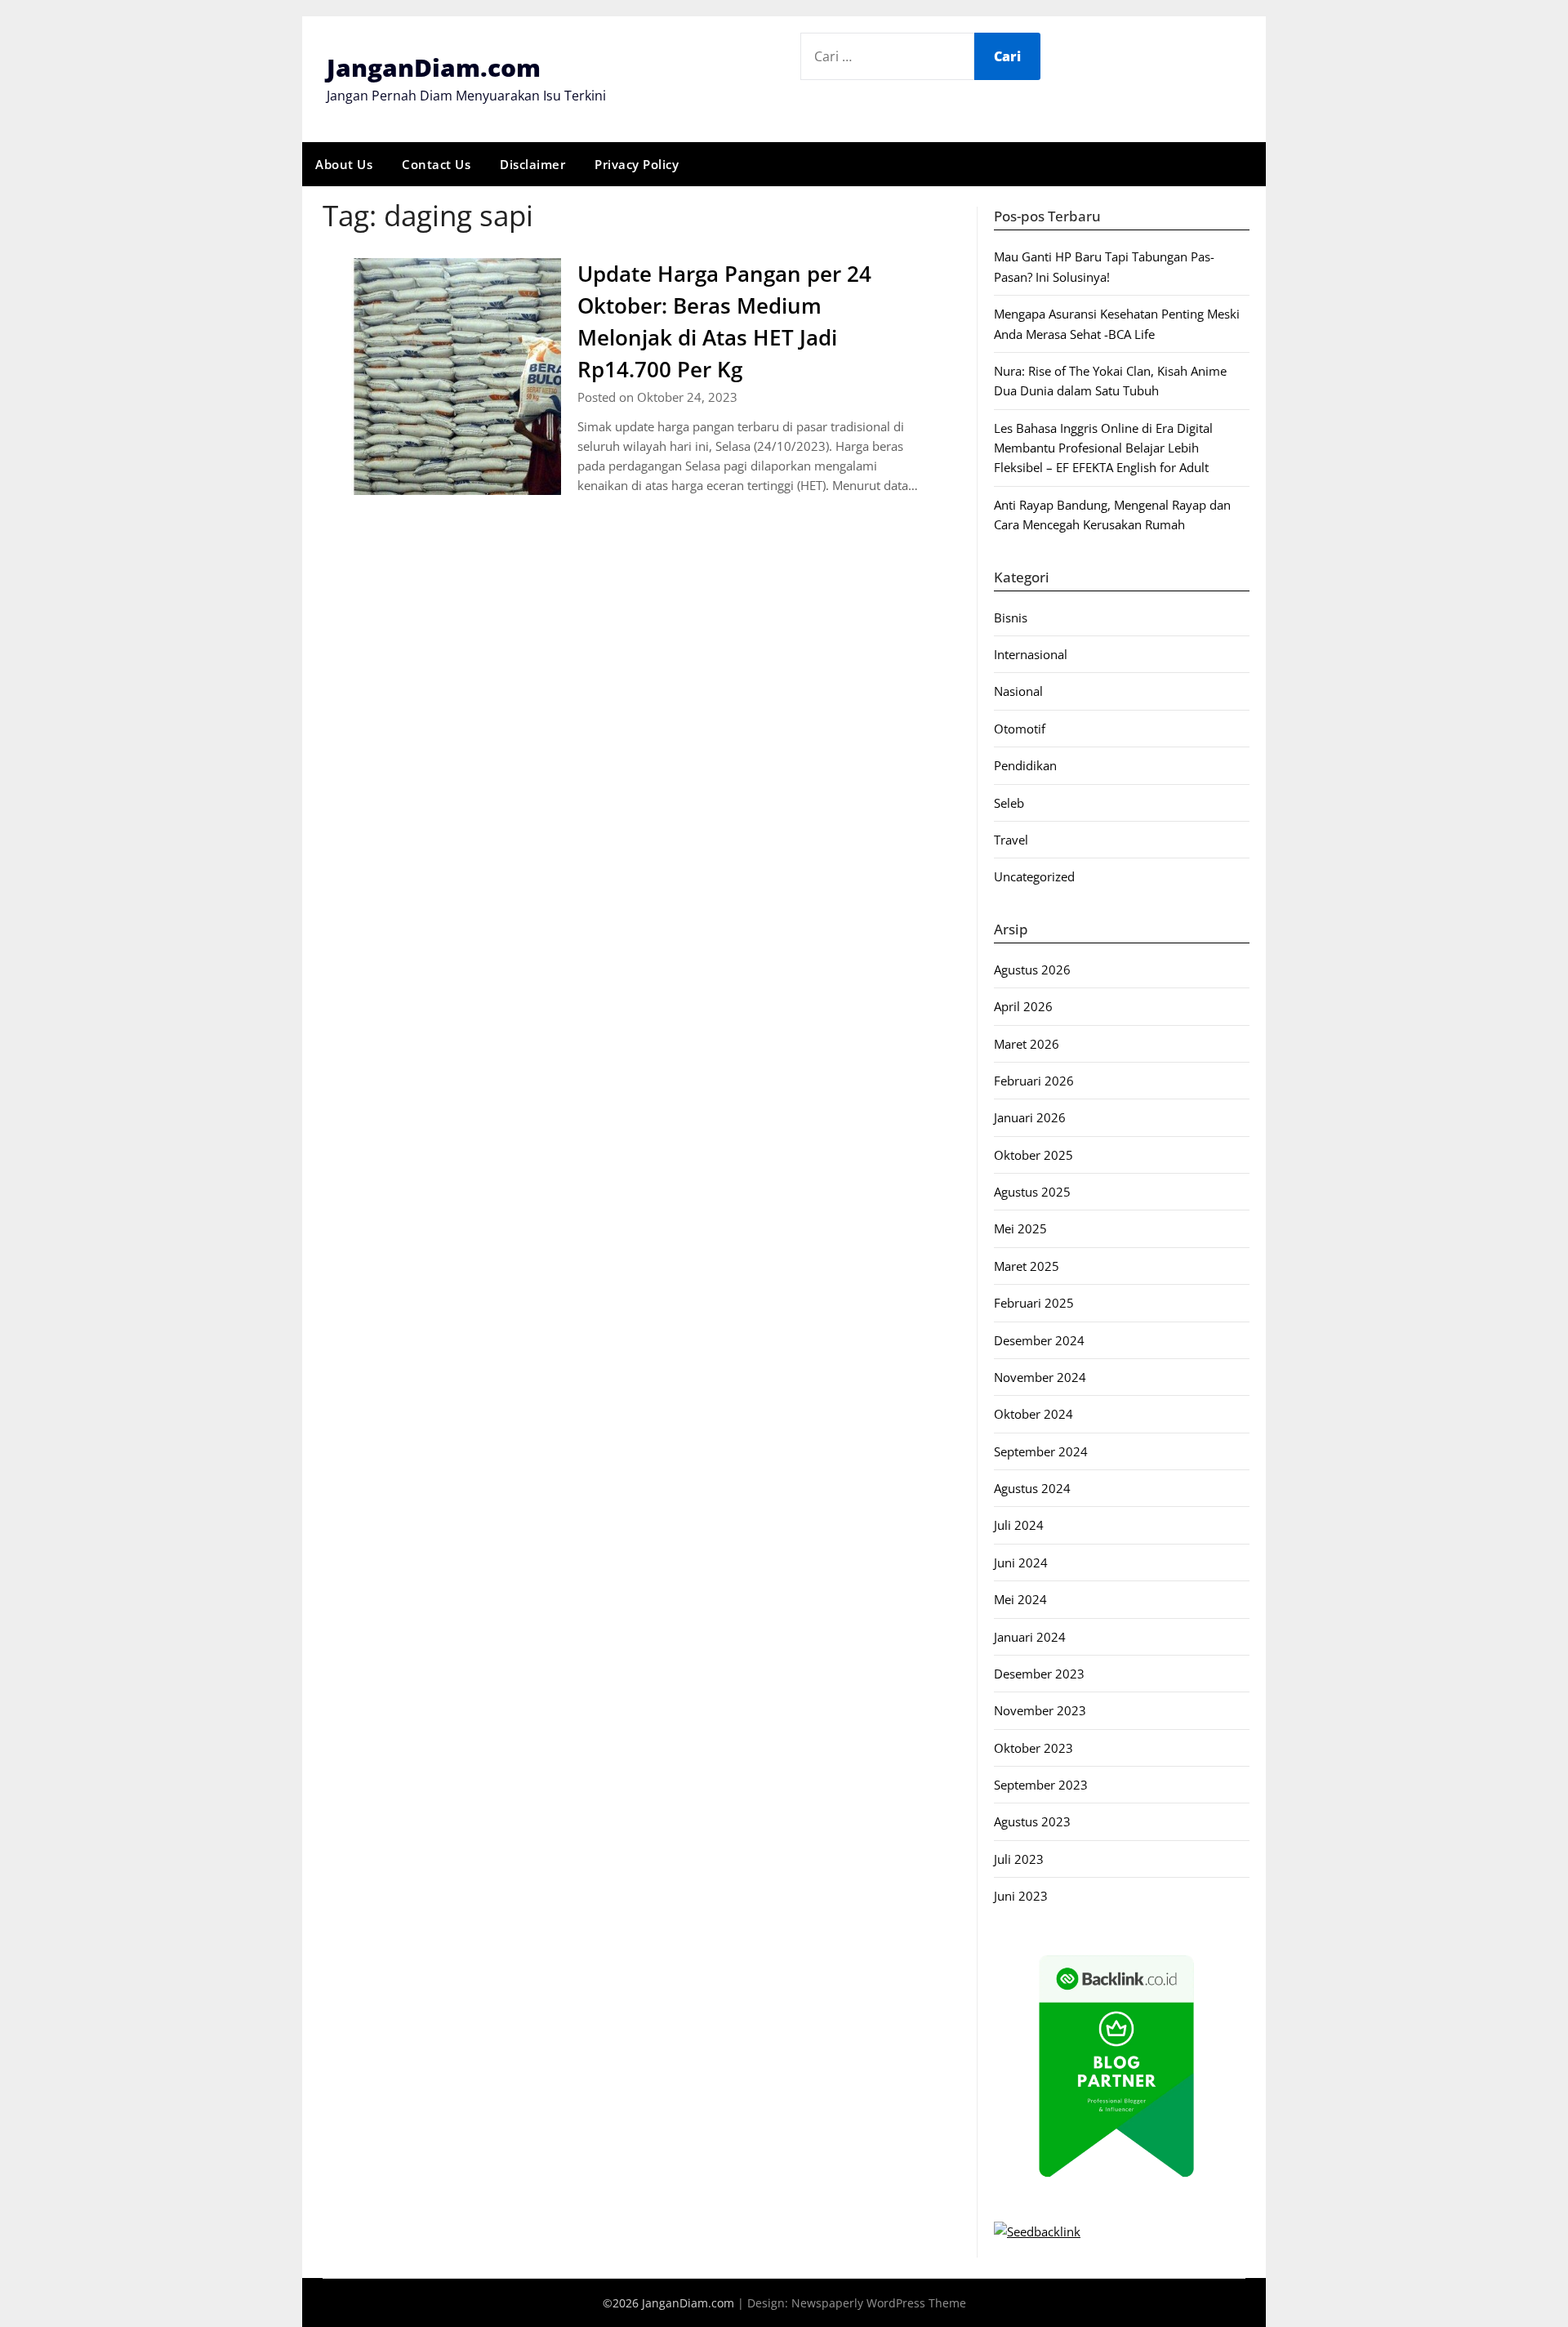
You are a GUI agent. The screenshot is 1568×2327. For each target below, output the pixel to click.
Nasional (1018, 691)
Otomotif (1020, 729)
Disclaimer (532, 164)
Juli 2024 (1019, 1525)
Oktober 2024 (1033, 1414)
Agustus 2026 (1032, 970)
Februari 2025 (1034, 1303)
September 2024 (1041, 1451)
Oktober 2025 (1033, 1155)
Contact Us (436, 164)
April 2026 (1023, 1006)
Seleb (1009, 803)
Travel (1011, 840)
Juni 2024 (1021, 1562)
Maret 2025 (1027, 1266)
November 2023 (1040, 1710)
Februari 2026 (1034, 1081)
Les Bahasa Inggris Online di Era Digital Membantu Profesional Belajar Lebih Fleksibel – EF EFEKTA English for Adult (1103, 448)
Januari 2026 (1030, 1117)
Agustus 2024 (1032, 1488)
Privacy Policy (637, 164)
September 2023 (1041, 1785)
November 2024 (1040, 1377)
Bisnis (1011, 617)
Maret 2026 (1027, 1044)
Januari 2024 (1030, 1637)
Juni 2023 (1021, 1896)
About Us (344, 164)
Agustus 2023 (1032, 1821)
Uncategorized (1034, 876)
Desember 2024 (1039, 1340)
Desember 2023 (1039, 1674)
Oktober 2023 (1033, 1748)
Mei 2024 (1020, 1599)
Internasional (1031, 654)
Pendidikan (1025, 765)
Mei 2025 (1020, 1228)
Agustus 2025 (1032, 1192)
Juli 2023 (1019, 1859)
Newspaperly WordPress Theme (879, 2303)
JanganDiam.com (434, 67)
